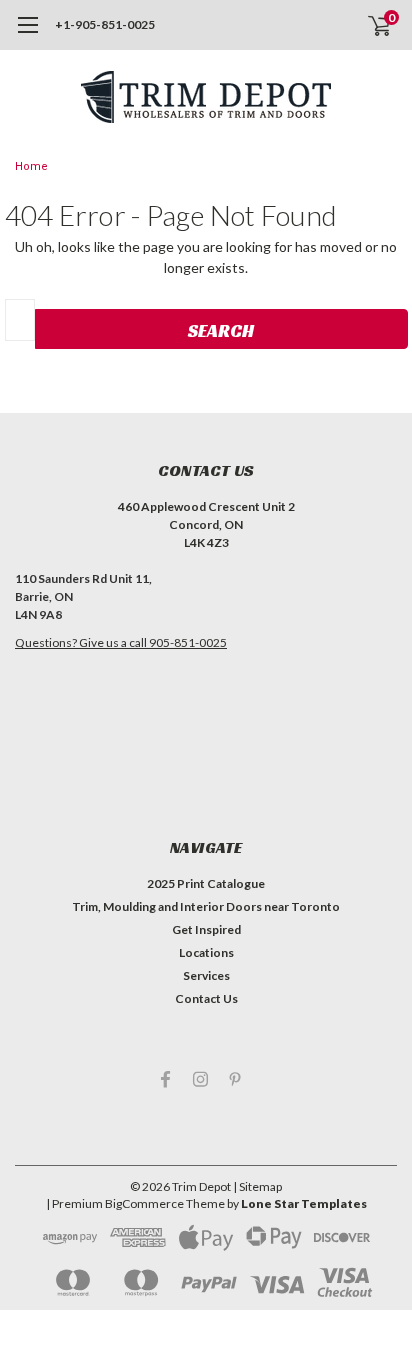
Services (206, 975)
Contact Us (206, 998)
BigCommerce (144, 1203)
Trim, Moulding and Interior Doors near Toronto (206, 906)
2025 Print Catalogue (206, 883)
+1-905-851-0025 (105, 24)
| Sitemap (257, 1186)
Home (31, 166)
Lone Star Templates (304, 1203)
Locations (206, 952)
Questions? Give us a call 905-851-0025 (121, 642)
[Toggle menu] (27, 35)
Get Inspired (206, 929)
